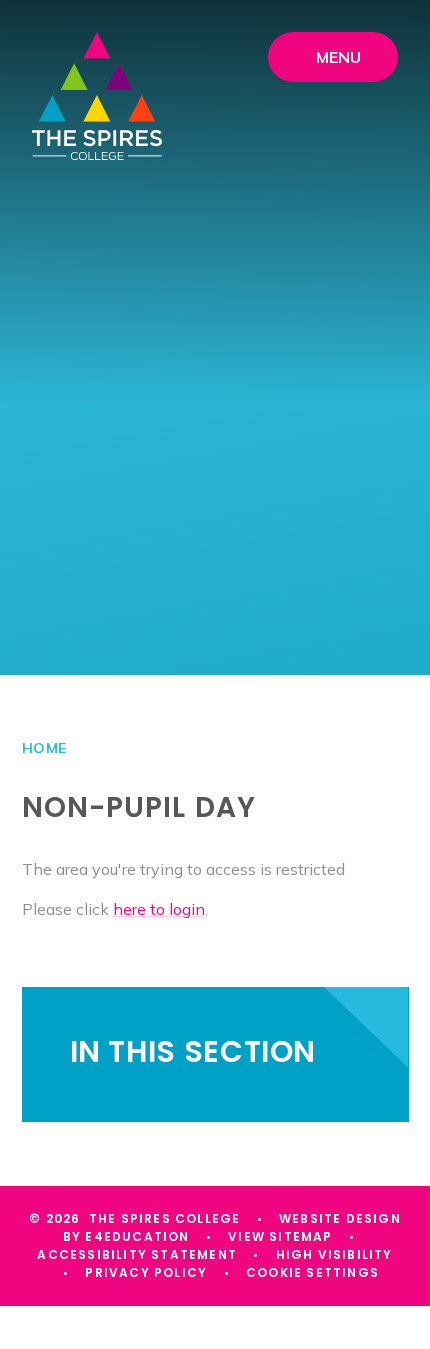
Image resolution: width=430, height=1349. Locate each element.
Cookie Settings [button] (312, 1272)
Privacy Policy (146, 1272)
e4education (137, 1236)
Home (44, 748)
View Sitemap (280, 1236)
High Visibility (334, 1254)
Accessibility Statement (137, 1254)
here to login (159, 909)
